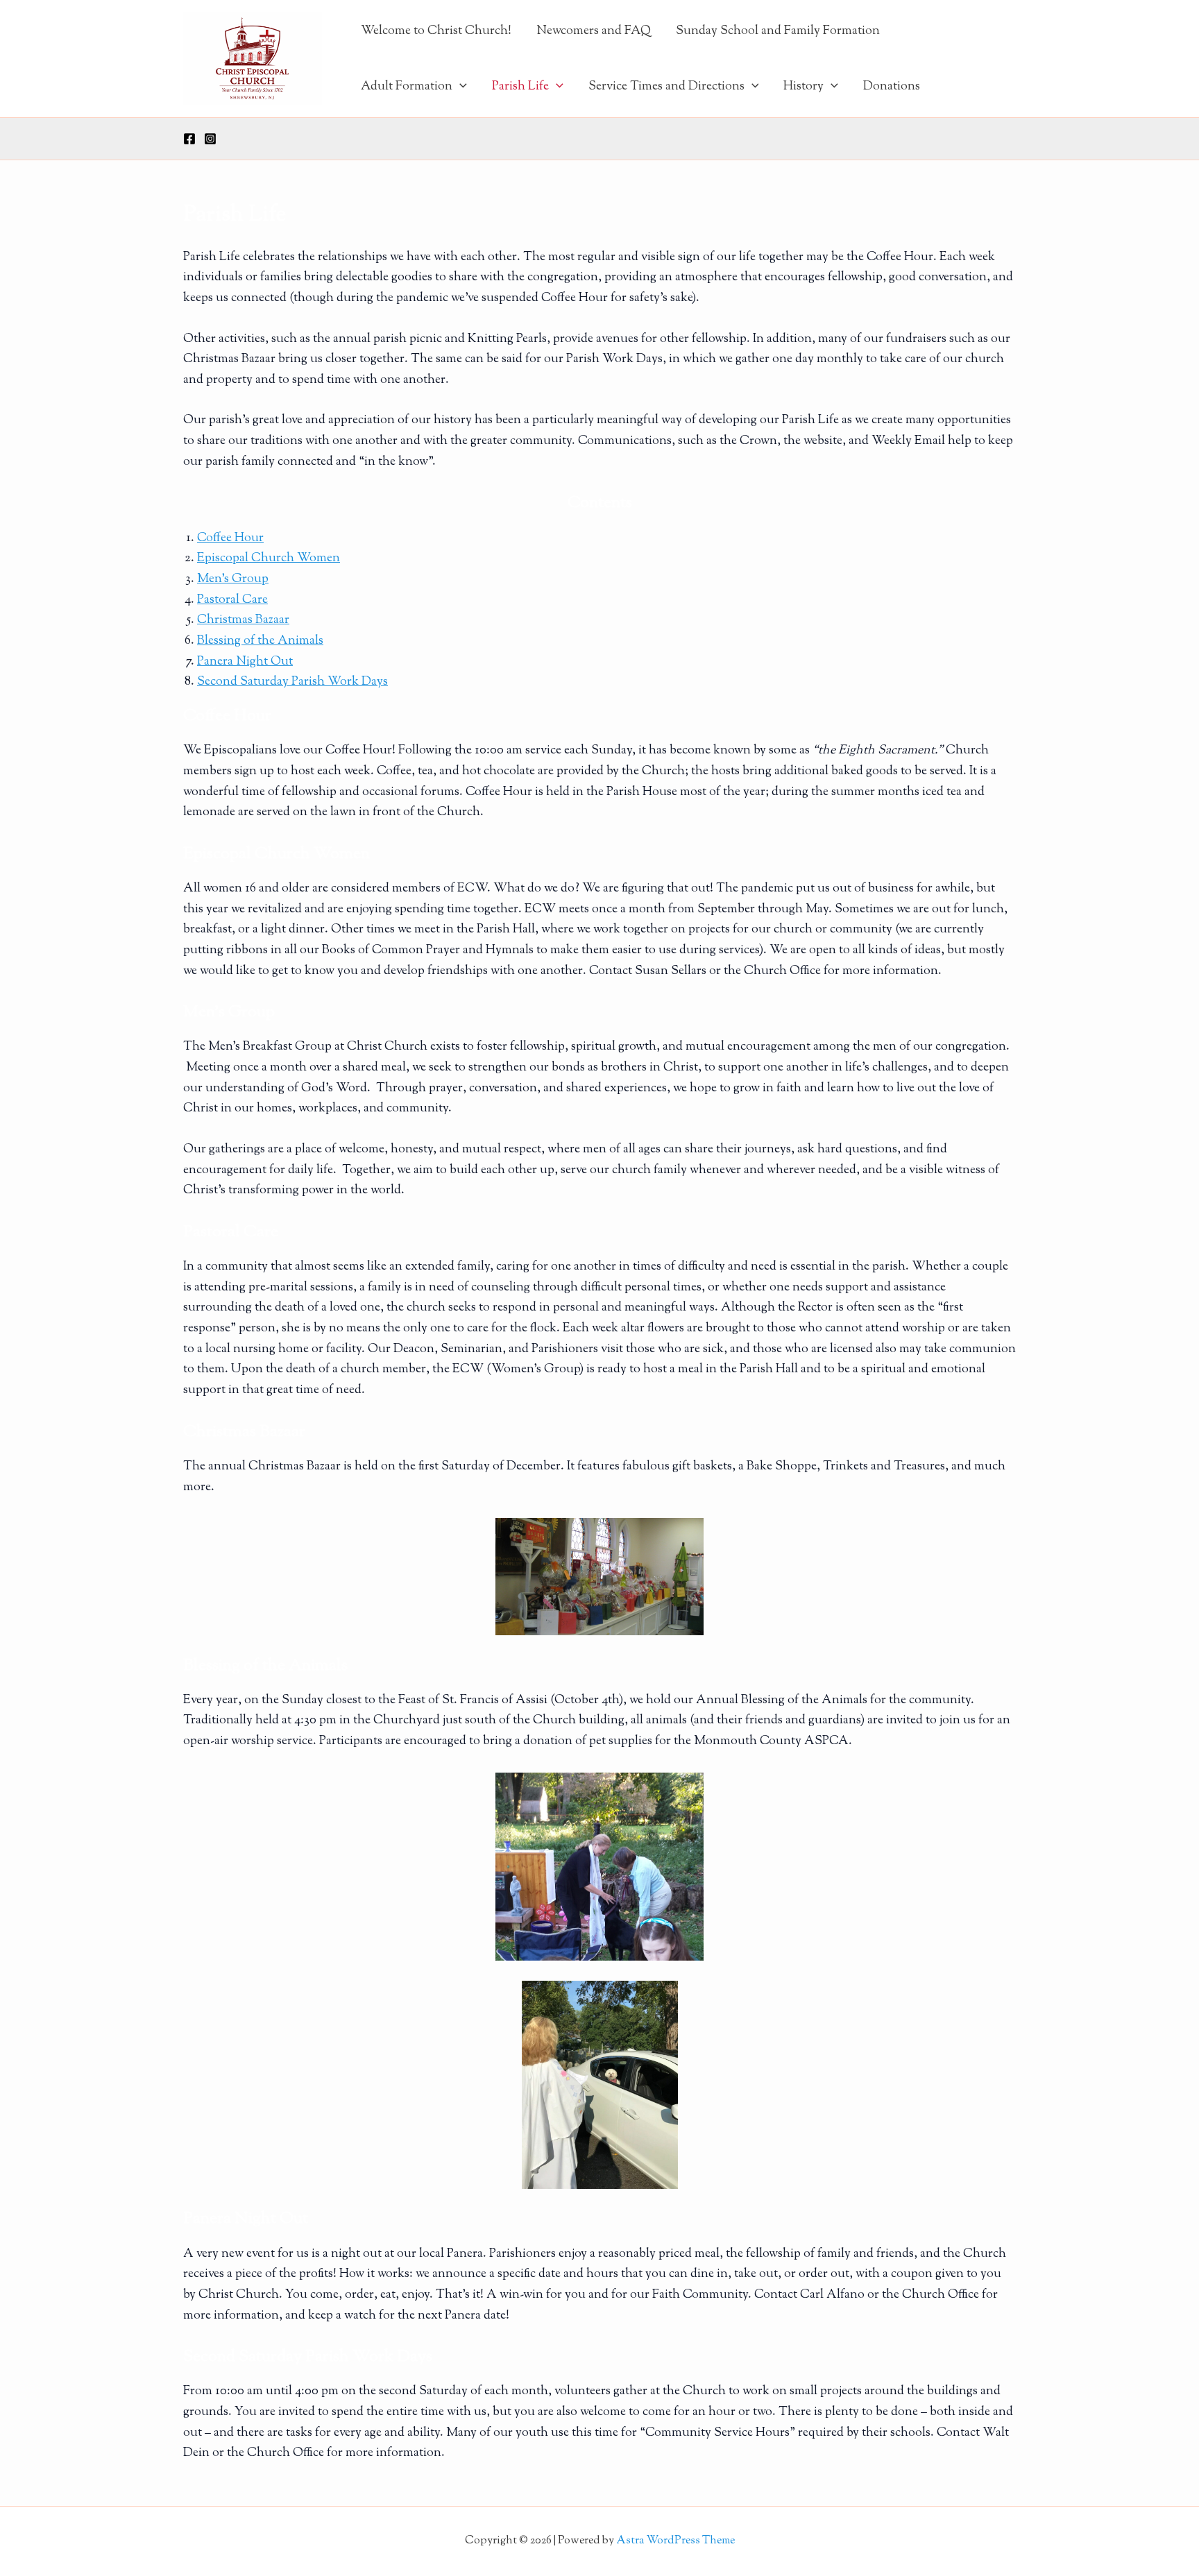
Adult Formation (407, 87)
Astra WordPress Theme (675, 2541)
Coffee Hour (230, 538)
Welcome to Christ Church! (436, 31)
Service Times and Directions (666, 87)
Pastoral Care (232, 600)
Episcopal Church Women (269, 558)
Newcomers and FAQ (594, 31)
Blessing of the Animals (260, 641)
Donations (892, 87)
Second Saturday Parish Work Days (292, 682)
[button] (460, 87)
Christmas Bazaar (243, 620)
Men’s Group (233, 579)
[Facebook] (189, 139)
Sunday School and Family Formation (778, 31)
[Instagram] (210, 139)
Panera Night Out (245, 662)
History (803, 87)
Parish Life (520, 87)
